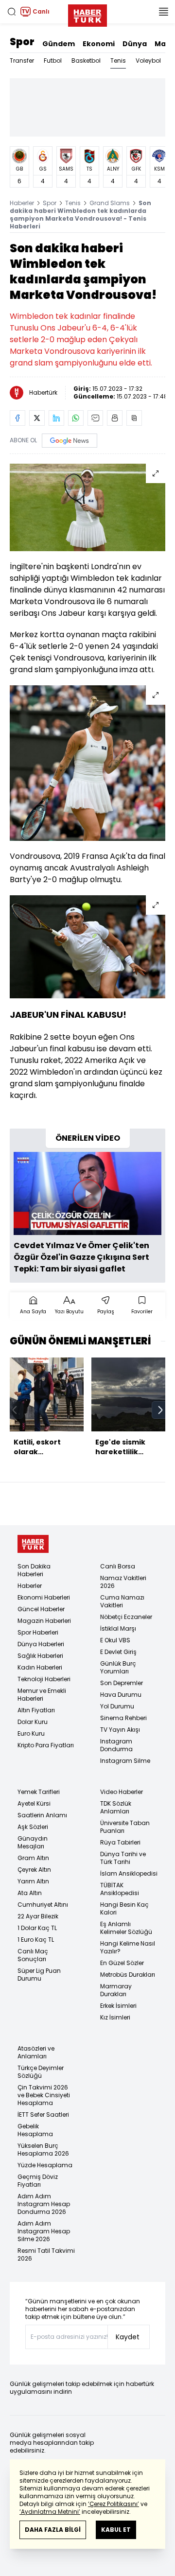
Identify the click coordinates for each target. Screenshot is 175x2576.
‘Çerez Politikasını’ (114, 2504)
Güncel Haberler (41, 1609)
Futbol (53, 61)
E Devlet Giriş (118, 1652)
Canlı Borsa (118, 1566)
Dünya (135, 44)
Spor (22, 42)
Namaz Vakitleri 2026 (123, 1582)
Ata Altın (30, 1893)
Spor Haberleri (38, 1632)
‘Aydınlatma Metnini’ (50, 2512)
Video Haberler (122, 1792)
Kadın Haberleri (40, 1667)
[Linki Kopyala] (134, 418)
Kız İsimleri (115, 2017)
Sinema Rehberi (123, 1718)
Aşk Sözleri (33, 1827)
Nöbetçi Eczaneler (126, 1617)
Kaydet (128, 2337)
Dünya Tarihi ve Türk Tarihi (123, 1858)
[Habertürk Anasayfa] (87, 14)
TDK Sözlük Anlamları (116, 1807)
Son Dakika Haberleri (34, 1570)
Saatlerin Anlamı (42, 1815)
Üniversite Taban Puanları (125, 1827)
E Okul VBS (115, 1640)
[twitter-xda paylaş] (37, 418)
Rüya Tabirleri (120, 1842)
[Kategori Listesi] (163, 12)
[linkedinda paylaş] (56, 418)
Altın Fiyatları (36, 1710)
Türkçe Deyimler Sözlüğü (41, 2072)
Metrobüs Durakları (128, 1975)
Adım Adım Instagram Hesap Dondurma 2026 (44, 2204)
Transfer (22, 61)
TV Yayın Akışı (120, 1730)
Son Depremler (122, 1683)
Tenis (118, 61)
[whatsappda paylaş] (76, 418)
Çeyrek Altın (34, 1870)
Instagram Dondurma (116, 1745)
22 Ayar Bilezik (38, 1916)
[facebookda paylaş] (17, 418)
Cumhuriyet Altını (43, 1905)
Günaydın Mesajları (33, 1842)
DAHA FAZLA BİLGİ (53, 2530)
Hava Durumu (121, 1695)
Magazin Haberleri (44, 1621)
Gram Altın (33, 1858)
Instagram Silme (125, 1761)
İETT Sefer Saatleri (43, 2115)
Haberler (22, 203)
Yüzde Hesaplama (45, 2165)
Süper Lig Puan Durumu (39, 1975)
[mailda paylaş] (95, 418)
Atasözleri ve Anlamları (36, 2052)
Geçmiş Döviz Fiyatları (38, 2181)
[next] (160, 1410)
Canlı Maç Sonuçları (33, 1955)
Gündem (59, 44)
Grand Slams (110, 203)
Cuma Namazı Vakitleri (122, 1601)
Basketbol (86, 61)
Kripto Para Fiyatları (46, 1745)
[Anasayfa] (33, 1544)
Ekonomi (99, 44)
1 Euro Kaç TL (36, 1940)
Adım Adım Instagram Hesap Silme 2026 (44, 2231)
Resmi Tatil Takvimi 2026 (46, 2254)
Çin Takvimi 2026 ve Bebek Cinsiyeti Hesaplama (44, 2095)
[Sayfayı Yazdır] (115, 418)
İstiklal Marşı (118, 1628)
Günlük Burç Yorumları (118, 1667)
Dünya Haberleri (41, 1644)
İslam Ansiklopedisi (129, 1873)
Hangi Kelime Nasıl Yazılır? (128, 1947)
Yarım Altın (33, 1881)
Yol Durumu (117, 1706)
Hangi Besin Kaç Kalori (124, 1908)
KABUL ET (116, 2530)
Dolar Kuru (33, 1722)
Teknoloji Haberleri (44, 1679)
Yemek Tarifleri (39, 1792)
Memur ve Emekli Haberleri (42, 1695)
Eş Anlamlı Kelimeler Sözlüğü (126, 1928)
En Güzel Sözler (122, 1963)
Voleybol (148, 61)
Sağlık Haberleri (40, 1656)
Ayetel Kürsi (34, 1803)
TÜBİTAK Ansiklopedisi (120, 1889)
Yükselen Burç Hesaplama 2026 (43, 2150)
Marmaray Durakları (116, 1990)
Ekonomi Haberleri (44, 1597)
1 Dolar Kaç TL (37, 1928)
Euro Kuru (31, 1733)
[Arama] (12, 12)
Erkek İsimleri (118, 2006)
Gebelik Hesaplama (35, 2130)
